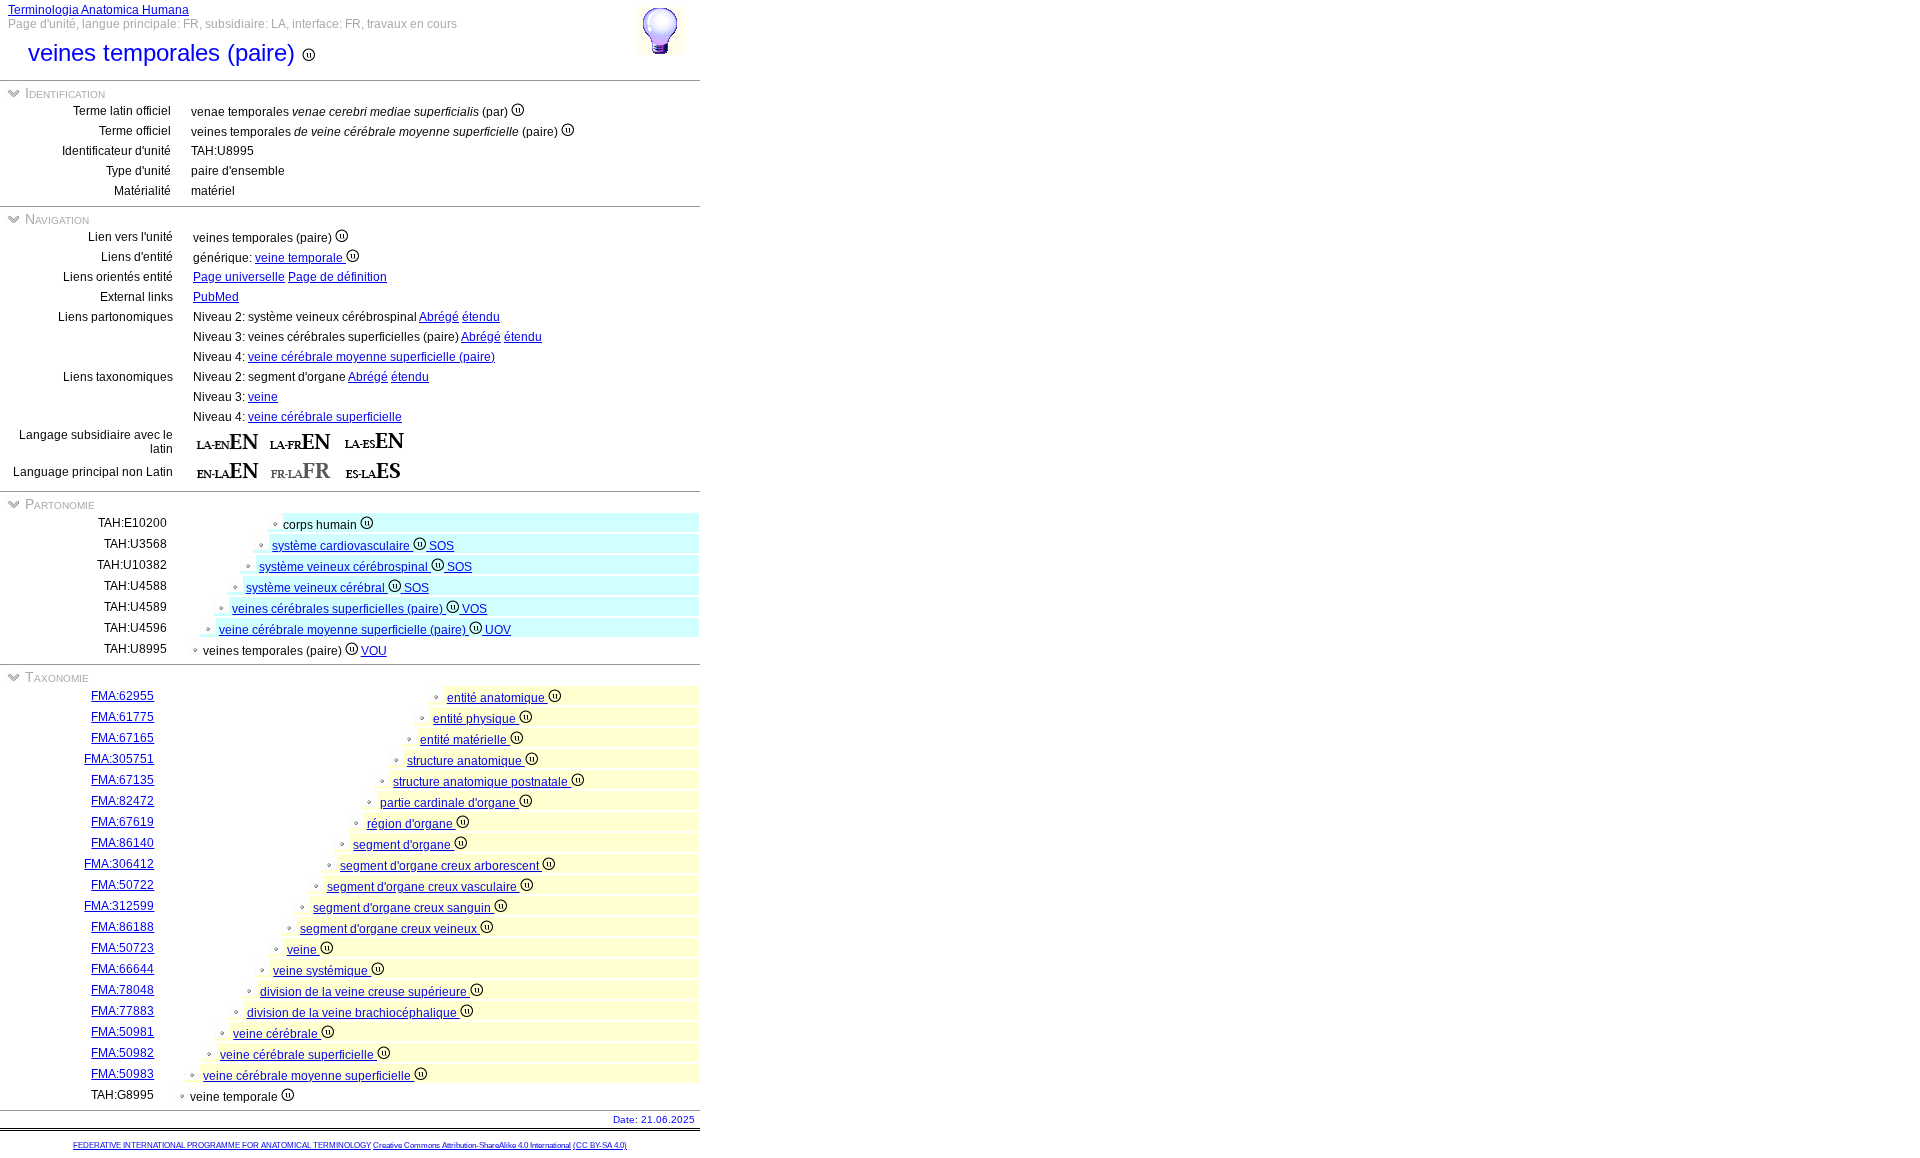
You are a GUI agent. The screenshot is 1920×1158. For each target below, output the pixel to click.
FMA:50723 (122, 948)
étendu (481, 317)
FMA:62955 (122, 696)
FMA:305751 (119, 759)
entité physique (476, 719)
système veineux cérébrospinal (345, 567)
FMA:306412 (119, 864)
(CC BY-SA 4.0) (600, 1145)
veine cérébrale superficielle (325, 417)
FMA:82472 (122, 801)
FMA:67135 (122, 780)
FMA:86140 (122, 843)
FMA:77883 (122, 1011)
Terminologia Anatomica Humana (98, 10)
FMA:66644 (122, 969)
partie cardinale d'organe (449, 803)
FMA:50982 (122, 1053)
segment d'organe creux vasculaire (423, 887)
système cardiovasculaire (342, 546)
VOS (474, 609)
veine (263, 397)
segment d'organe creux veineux (390, 929)
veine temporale (300, 258)
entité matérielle (465, 740)
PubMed (216, 297)
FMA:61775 (122, 717)
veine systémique (322, 971)
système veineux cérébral (317, 588)
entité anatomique (497, 698)
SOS (441, 546)
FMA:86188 (122, 927)
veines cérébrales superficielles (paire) (339, 609)
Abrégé (439, 317)
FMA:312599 (119, 906)
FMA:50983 (122, 1074)
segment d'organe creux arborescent (441, 866)
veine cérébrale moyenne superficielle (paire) (371, 357)
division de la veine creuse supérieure (365, 992)
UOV (498, 630)
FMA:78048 (122, 990)
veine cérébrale (277, 1034)
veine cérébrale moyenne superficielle (308, 1076)
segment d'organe (403, 845)
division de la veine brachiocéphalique (353, 1013)
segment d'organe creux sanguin (403, 908)
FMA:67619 (122, 822)
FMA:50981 (122, 1032)
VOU (374, 651)
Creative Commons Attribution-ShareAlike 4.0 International (472, 1145)
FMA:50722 (122, 885)
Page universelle (239, 277)
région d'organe (411, 824)
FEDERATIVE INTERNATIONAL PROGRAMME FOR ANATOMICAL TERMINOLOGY (222, 1145)
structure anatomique (466, 761)
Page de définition (337, 277)
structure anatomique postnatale (482, 782)
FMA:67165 (122, 738)
